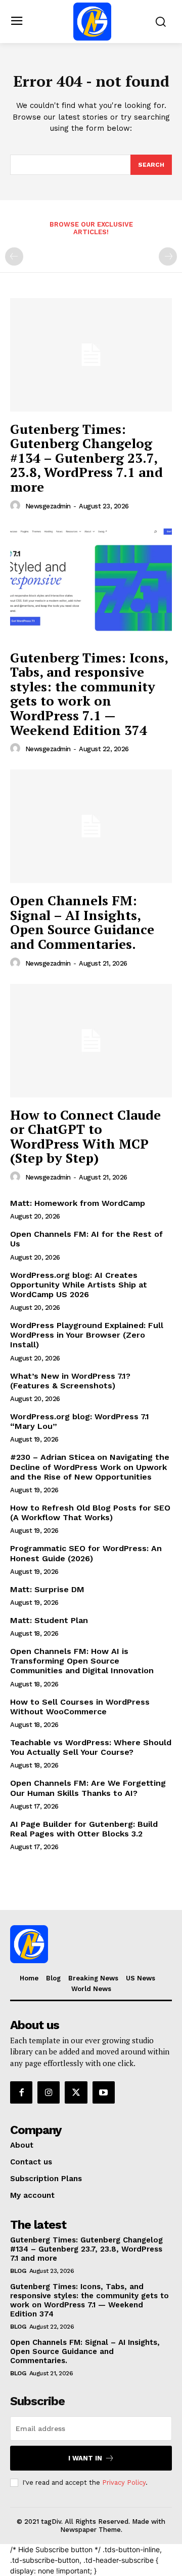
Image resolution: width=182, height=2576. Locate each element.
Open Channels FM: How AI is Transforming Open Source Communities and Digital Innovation (82, 1661)
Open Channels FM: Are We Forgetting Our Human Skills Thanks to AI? (88, 1788)
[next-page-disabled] (168, 256)
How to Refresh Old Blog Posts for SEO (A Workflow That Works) (90, 1513)
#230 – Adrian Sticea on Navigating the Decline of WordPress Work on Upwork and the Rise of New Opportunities (90, 1467)
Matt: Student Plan (49, 1620)
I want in (85, 2458)
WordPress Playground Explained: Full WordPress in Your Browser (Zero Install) (87, 1335)
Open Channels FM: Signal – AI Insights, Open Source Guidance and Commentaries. (82, 922)
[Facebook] (21, 2092)
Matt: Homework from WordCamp (78, 1203)
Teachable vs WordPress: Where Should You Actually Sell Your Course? (91, 1747)
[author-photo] (17, 506)
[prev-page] (14, 256)
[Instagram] (49, 2092)
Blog (18, 2271)
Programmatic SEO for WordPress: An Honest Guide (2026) (86, 1553)
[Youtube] (104, 2092)
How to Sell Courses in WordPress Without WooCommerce (80, 1707)
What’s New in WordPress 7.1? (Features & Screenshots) (70, 1381)
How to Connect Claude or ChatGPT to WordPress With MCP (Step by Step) (85, 1136)
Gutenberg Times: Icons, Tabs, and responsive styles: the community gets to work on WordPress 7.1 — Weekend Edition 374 (89, 694)
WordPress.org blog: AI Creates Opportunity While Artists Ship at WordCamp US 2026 (79, 1285)
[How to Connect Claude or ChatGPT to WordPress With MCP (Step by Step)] (91, 1041)
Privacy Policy (124, 2482)
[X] (76, 2092)
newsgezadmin (48, 506)
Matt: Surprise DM (47, 1589)
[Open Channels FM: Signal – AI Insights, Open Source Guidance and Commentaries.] (91, 826)
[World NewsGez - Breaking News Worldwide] (92, 22)
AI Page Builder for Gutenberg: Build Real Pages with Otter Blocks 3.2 (84, 1829)
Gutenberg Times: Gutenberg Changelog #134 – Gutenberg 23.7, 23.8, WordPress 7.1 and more (86, 458)
